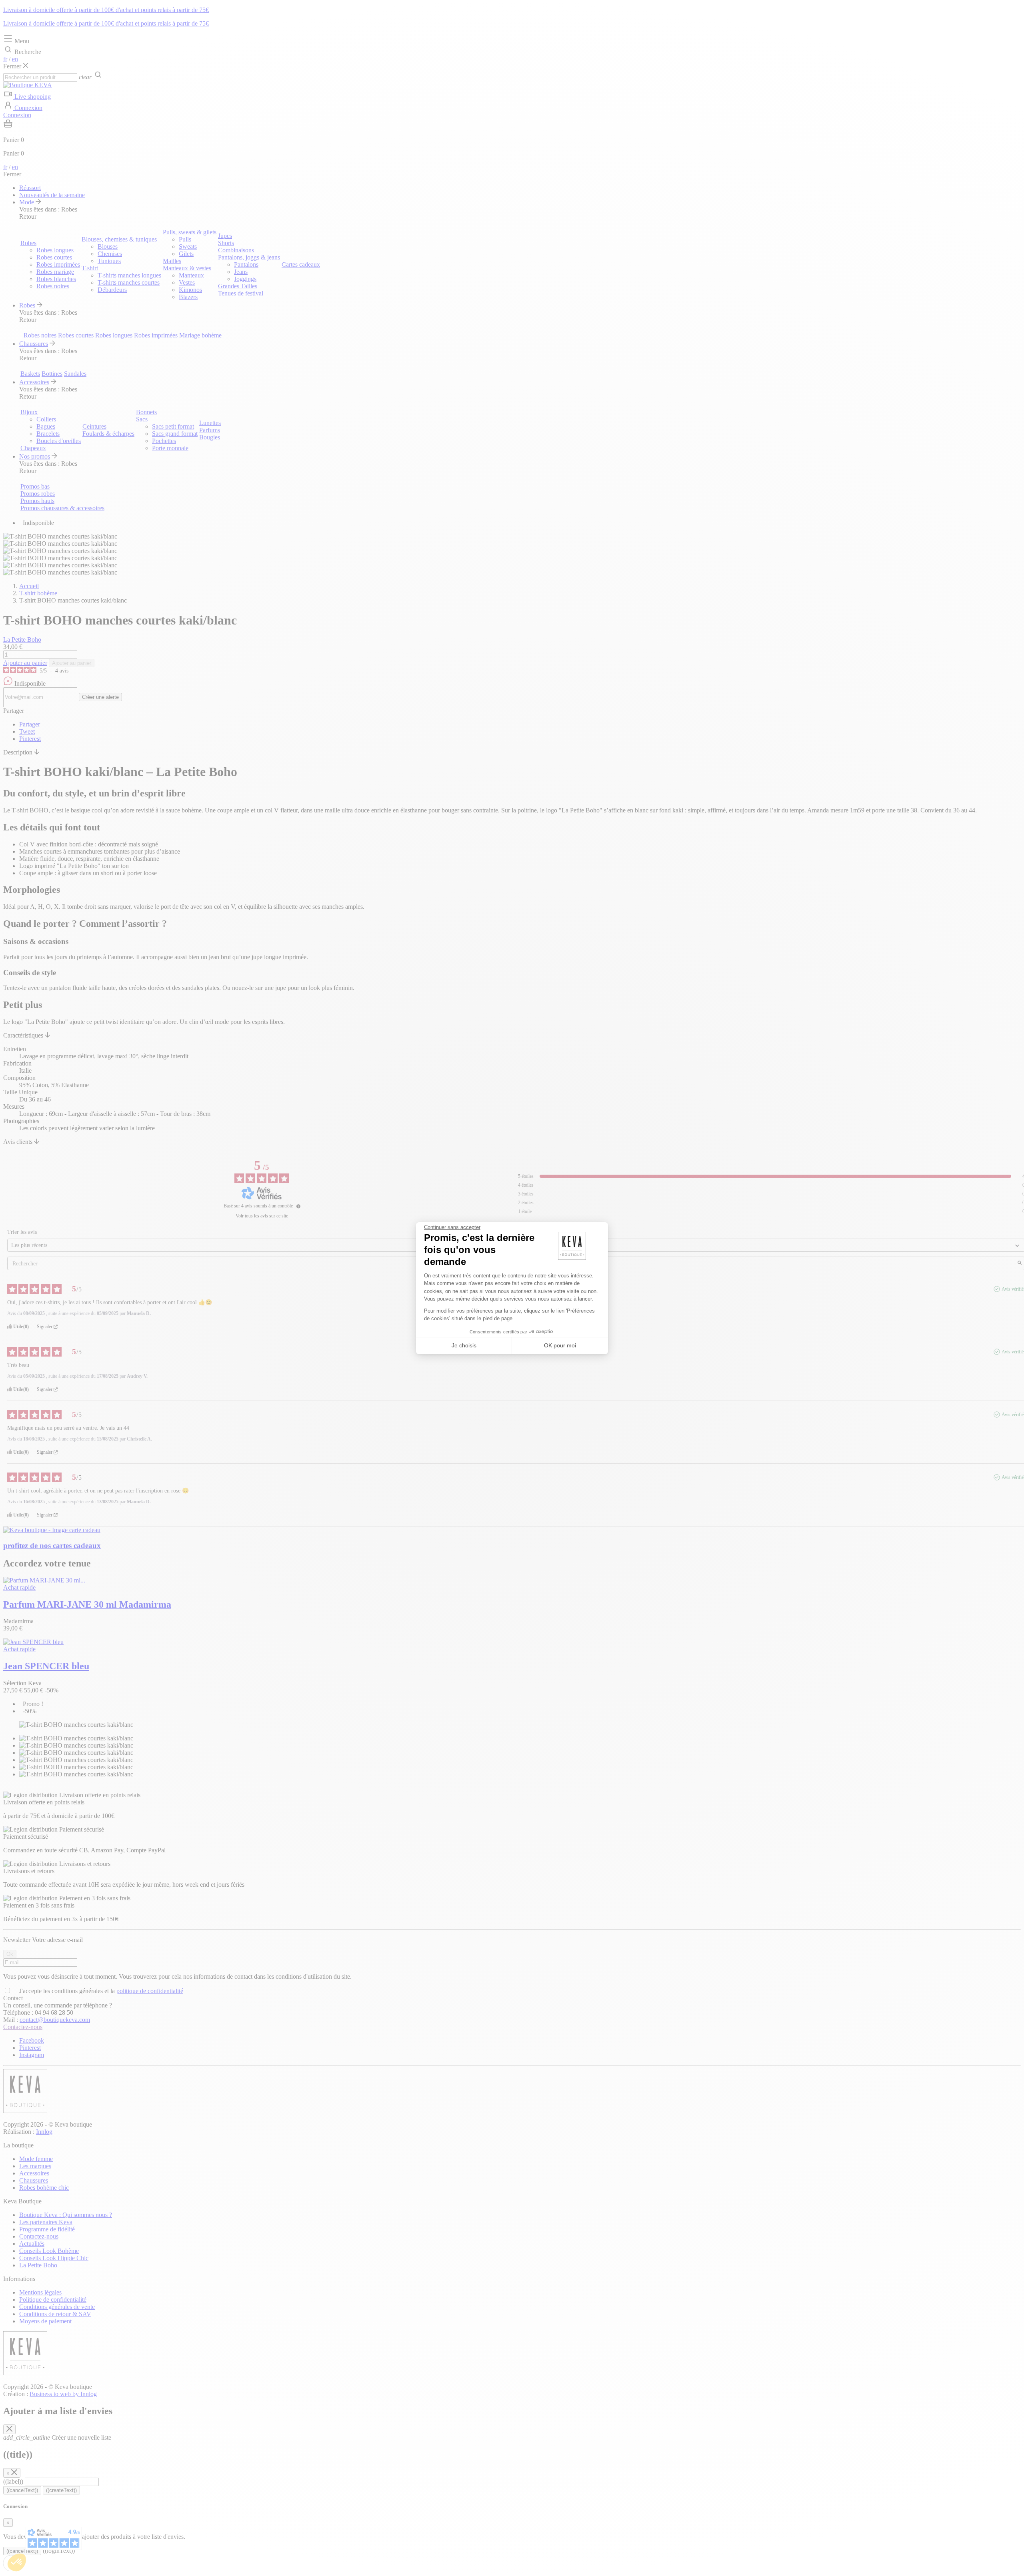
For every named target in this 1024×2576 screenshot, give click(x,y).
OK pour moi (560, 1345)
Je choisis (464, 1345)
